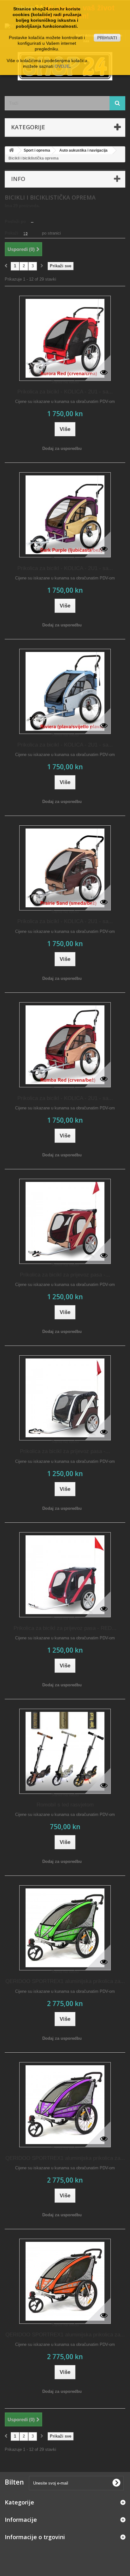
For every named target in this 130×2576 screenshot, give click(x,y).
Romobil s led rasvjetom (65, 1805)
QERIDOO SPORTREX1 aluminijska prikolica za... (65, 1981)
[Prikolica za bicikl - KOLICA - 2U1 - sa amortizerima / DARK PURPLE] (65, 515)
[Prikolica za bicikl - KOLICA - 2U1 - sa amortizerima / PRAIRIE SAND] (65, 868)
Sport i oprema (37, 150)
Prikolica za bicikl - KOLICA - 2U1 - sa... (65, 392)
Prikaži (12, 233)
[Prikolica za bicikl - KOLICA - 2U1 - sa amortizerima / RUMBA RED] (65, 1045)
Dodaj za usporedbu (62, 448)
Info (18, 179)
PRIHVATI (107, 38)
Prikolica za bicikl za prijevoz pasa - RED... (65, 1628)
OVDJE (62, 66)
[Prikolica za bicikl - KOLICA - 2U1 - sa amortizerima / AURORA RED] (65, 338)
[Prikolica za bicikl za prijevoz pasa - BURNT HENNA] (65, 1221)
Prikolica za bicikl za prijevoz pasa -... (65, 1275)
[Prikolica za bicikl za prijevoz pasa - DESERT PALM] (65, 1398)
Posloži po (15, 221)
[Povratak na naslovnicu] (11, 151)
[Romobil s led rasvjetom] (65, 1751)
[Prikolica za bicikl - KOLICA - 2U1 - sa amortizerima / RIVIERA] (65, 691)
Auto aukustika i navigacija (83, 150)
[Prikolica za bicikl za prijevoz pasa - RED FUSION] (65, 1575)
